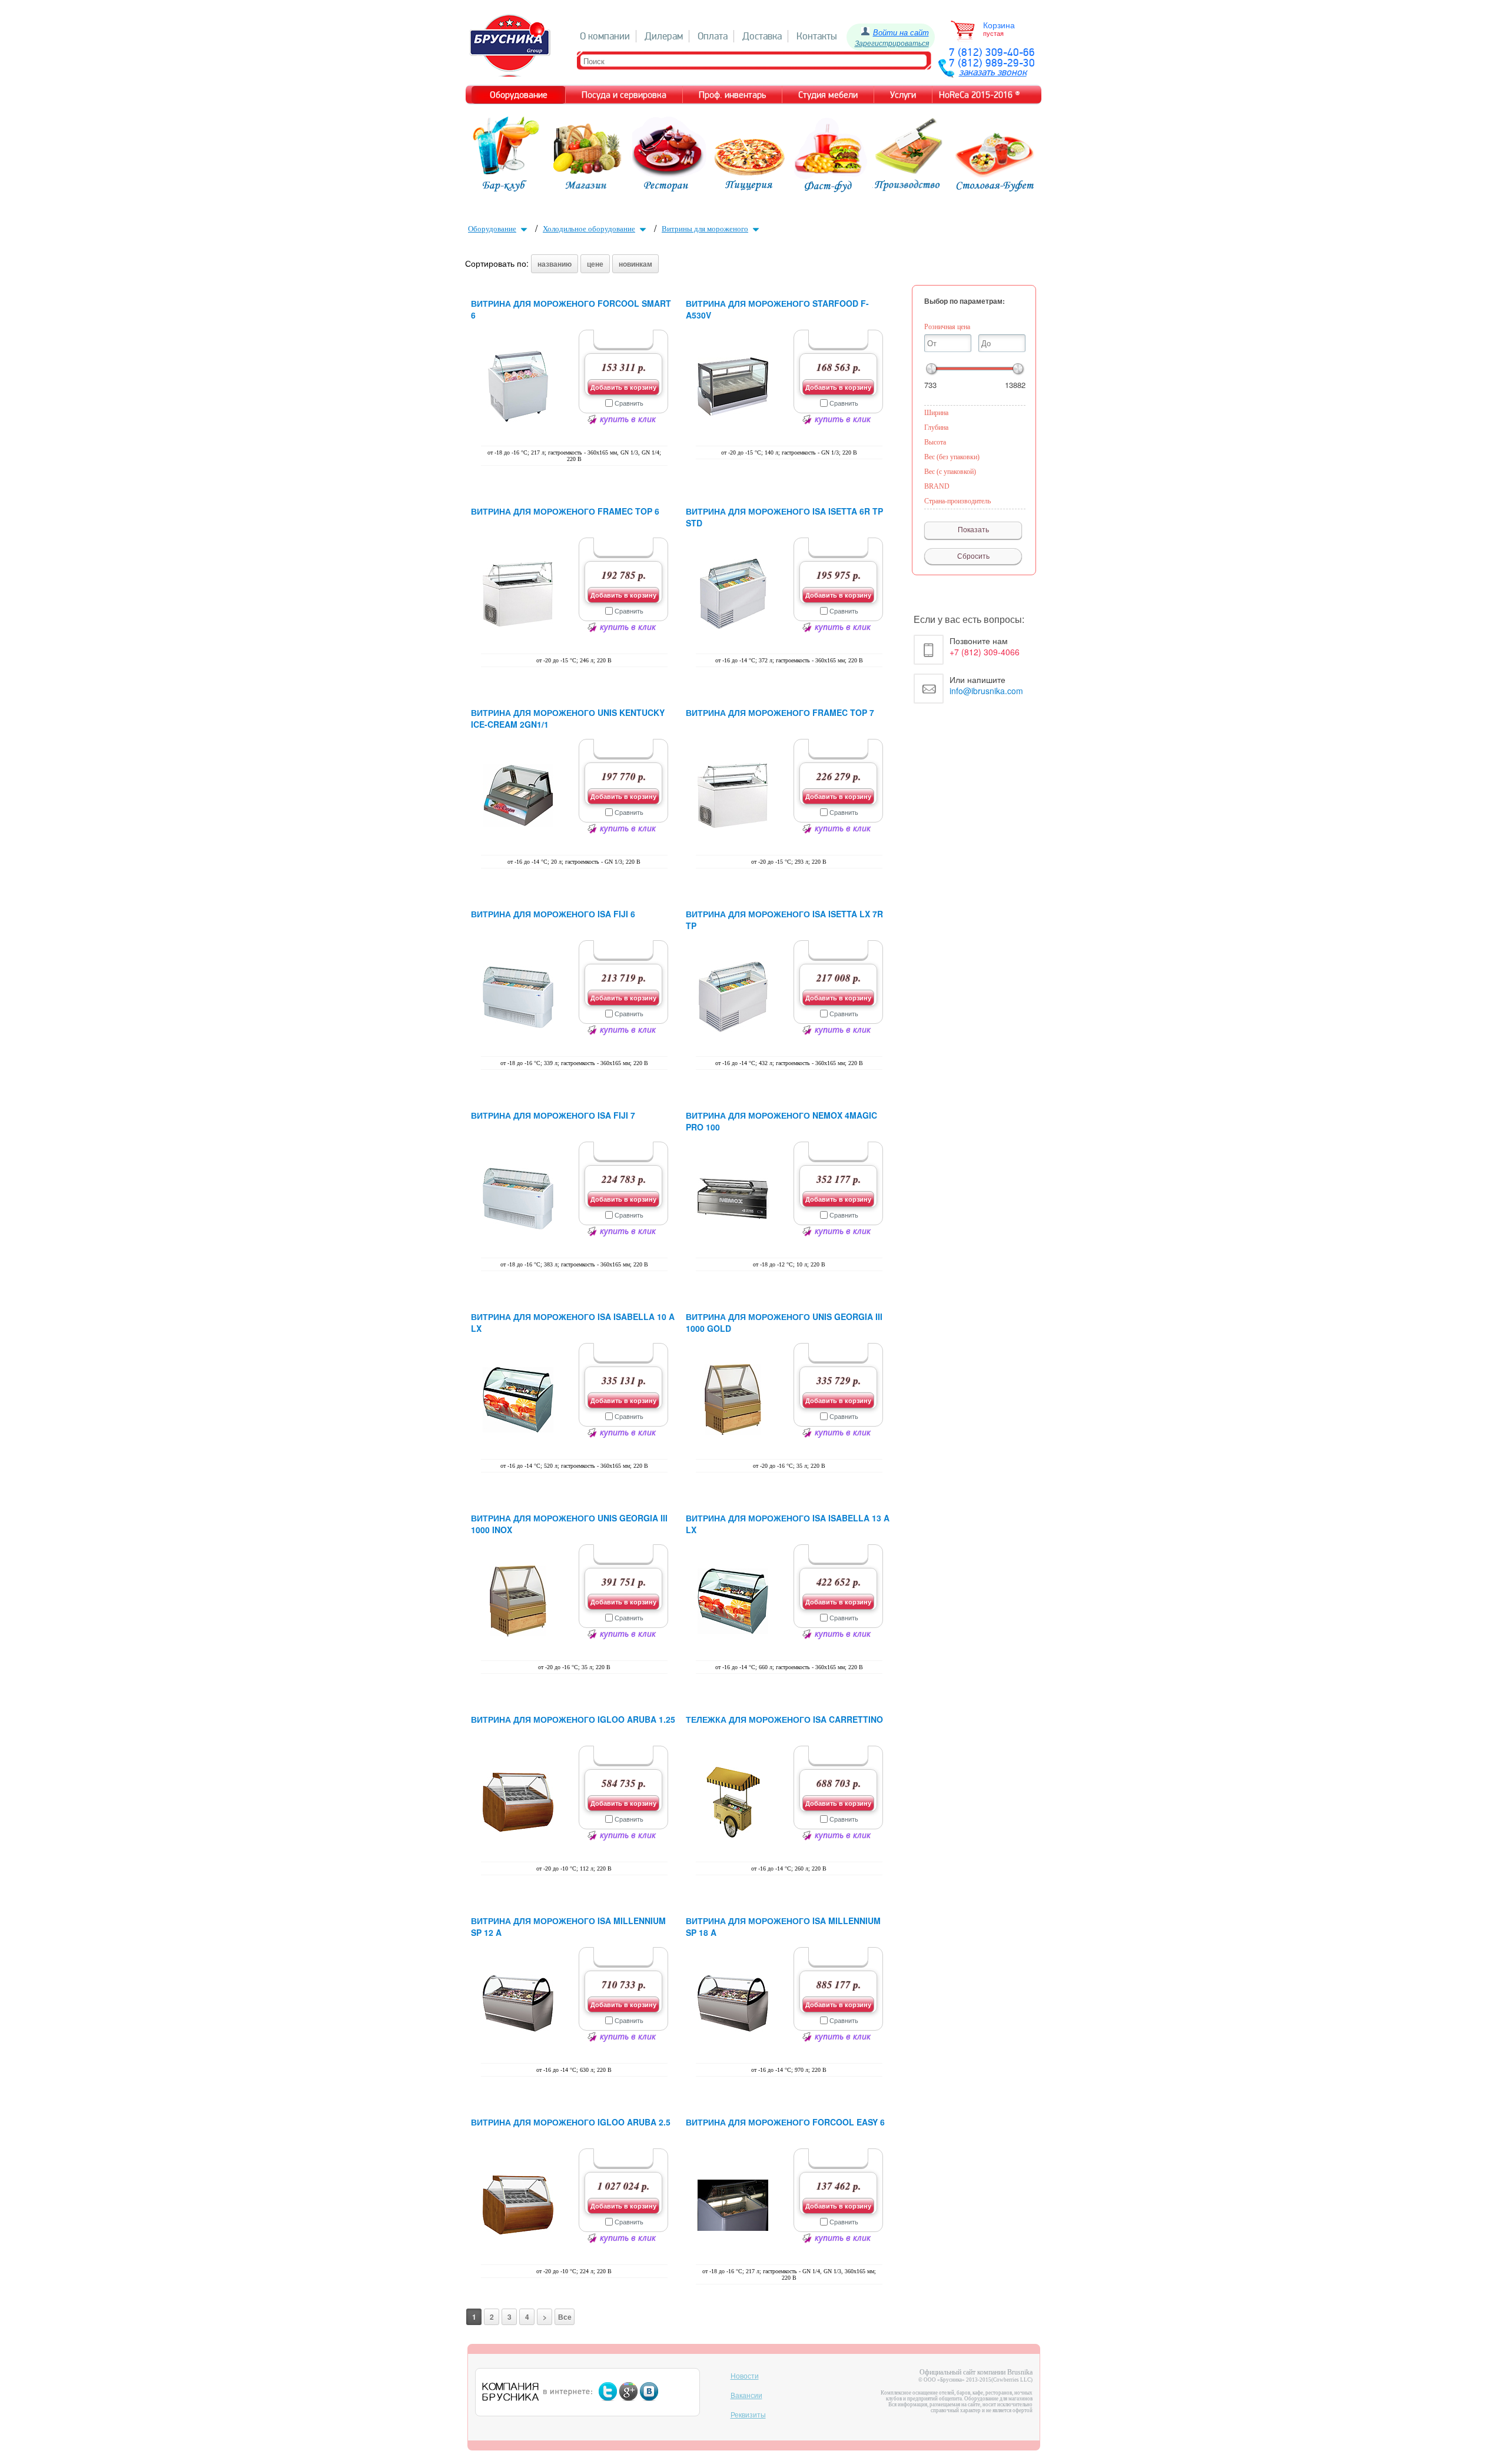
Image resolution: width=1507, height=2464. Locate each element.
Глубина (936, 427)
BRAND (937, 486)
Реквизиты (748, 2415)
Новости (745, 2376)
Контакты (817, 36)
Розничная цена (947, 327)
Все (565, 2317)
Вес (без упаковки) (952, 457)
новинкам (635, 264)
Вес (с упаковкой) (950, 472)
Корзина (999, 25)
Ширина (936, 413)
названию (555, 264)
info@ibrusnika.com (986, 691)
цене (595, 264)
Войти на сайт (901, 32)
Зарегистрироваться (892, 43)
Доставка (762, 36)
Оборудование (492, 229)
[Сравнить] (609, 403)
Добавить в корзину (623, 387)
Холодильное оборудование (589, 229)
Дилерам (664, 36)
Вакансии (746, 2396)
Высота (935, 442)
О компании (605, 36)
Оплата (713, 36)
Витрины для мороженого (705, 229)
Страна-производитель (957, 501)
